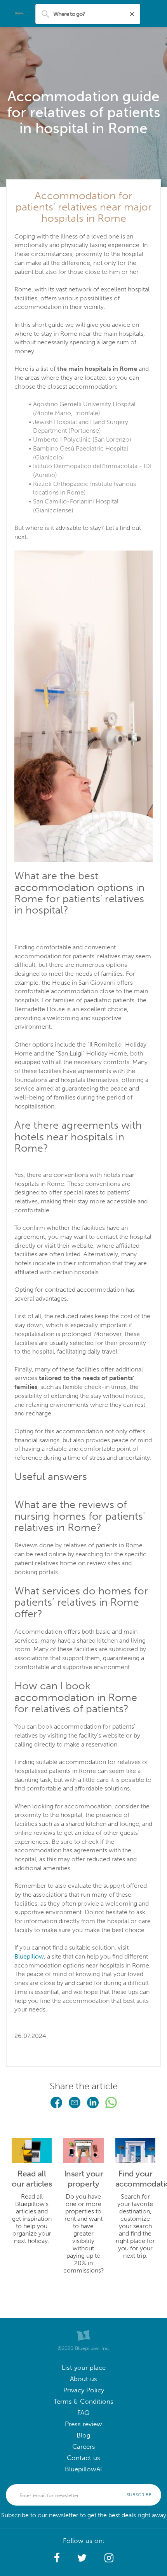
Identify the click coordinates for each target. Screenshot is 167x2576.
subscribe (139, 2495)
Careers (84, 2447)
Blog (83, 2435)
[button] (135, 2199)
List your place (84, 2368)
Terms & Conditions (83, 2402)
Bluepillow (29, 1956)
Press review (83, 2424)
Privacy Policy (84, 2390)
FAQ (83, 2413)
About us (83, 2379)
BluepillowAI (83, 2469)
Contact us (83, 2458)
